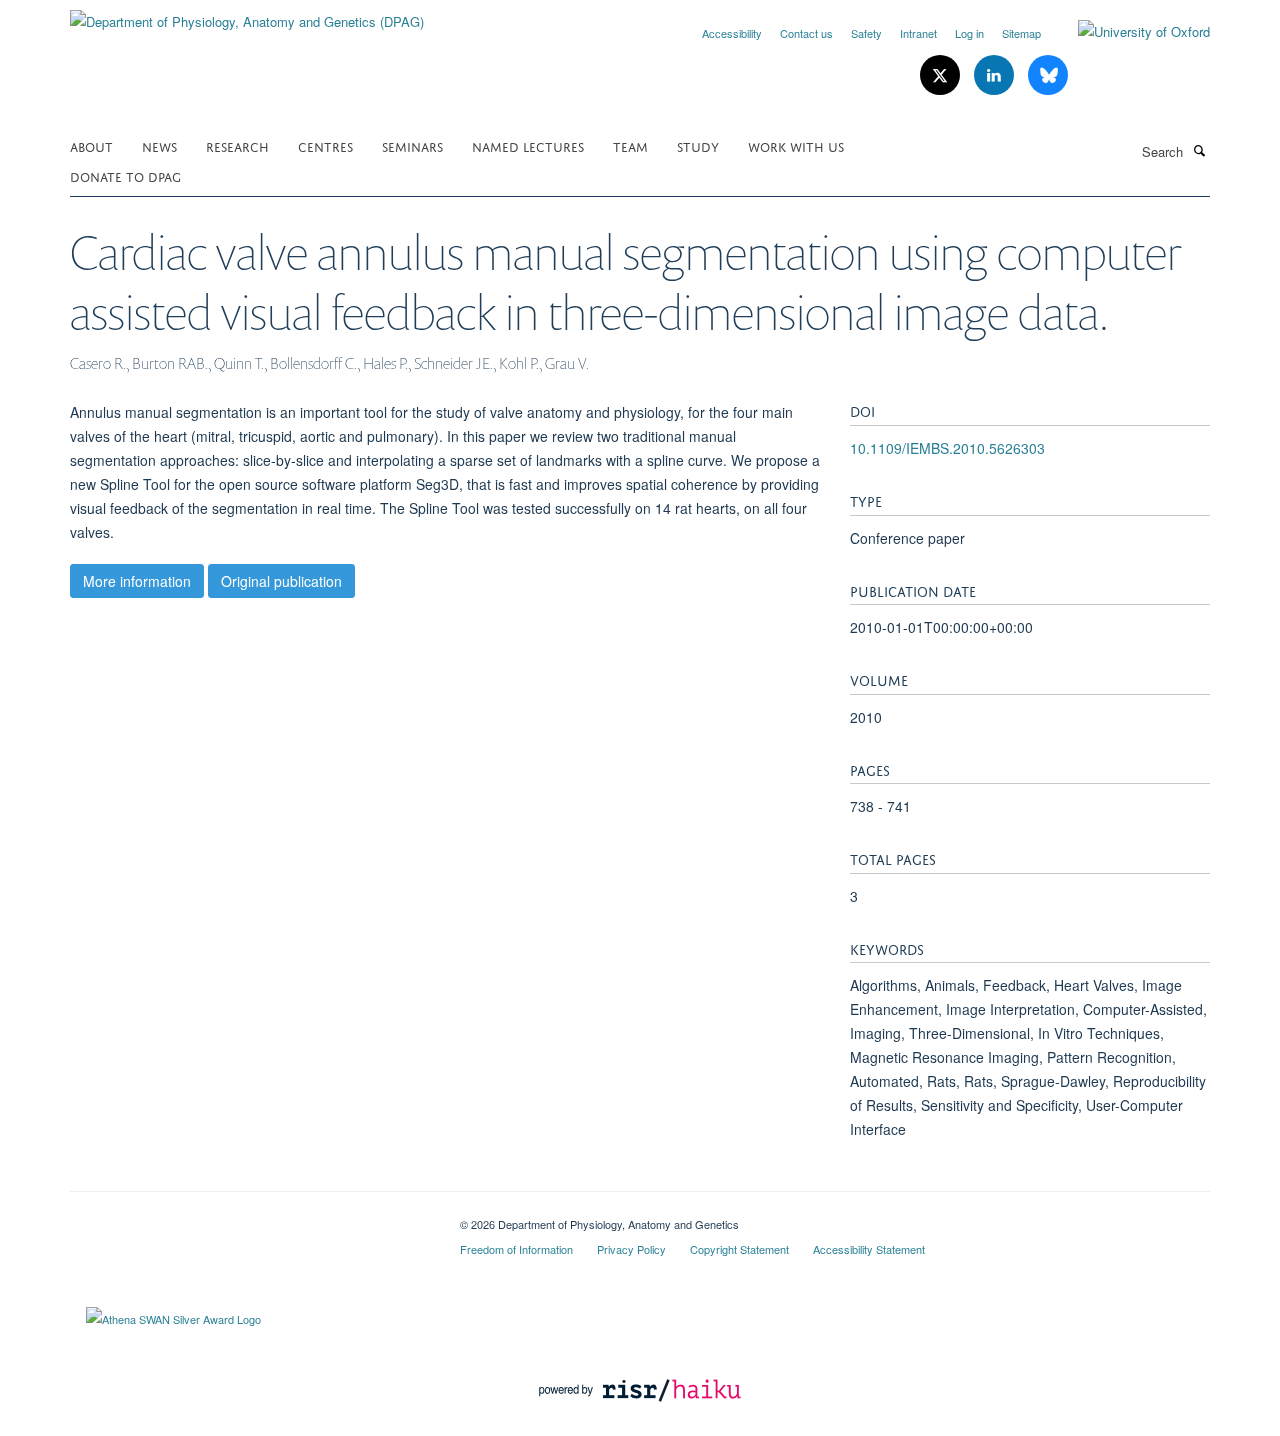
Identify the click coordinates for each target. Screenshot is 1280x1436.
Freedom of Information (516, 1249)
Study (698, 145)
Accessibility (732, 33)
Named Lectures (528, 145)
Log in (969, 33)
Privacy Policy (631, 1249)
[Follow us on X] (942, 75)
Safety (866, 33)
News (159, 145)
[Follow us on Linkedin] (996, 75)
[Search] (1199, 150)
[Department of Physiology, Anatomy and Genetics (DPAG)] (247, 14)
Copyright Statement (739, 1249)
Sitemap (1021, 33)
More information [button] (137, 581)
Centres (325, 145)
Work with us (796, 145)
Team (630, 145)
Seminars (412, 145)
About (91, 145)
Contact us (806, 33)
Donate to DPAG (125, 175)
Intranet (918, 33)
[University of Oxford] (1129, 32)
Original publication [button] (281, 581)
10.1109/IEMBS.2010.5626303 (947, 448)
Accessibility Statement (869, 1249)
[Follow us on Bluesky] (1048, 75)
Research (237, 145)
